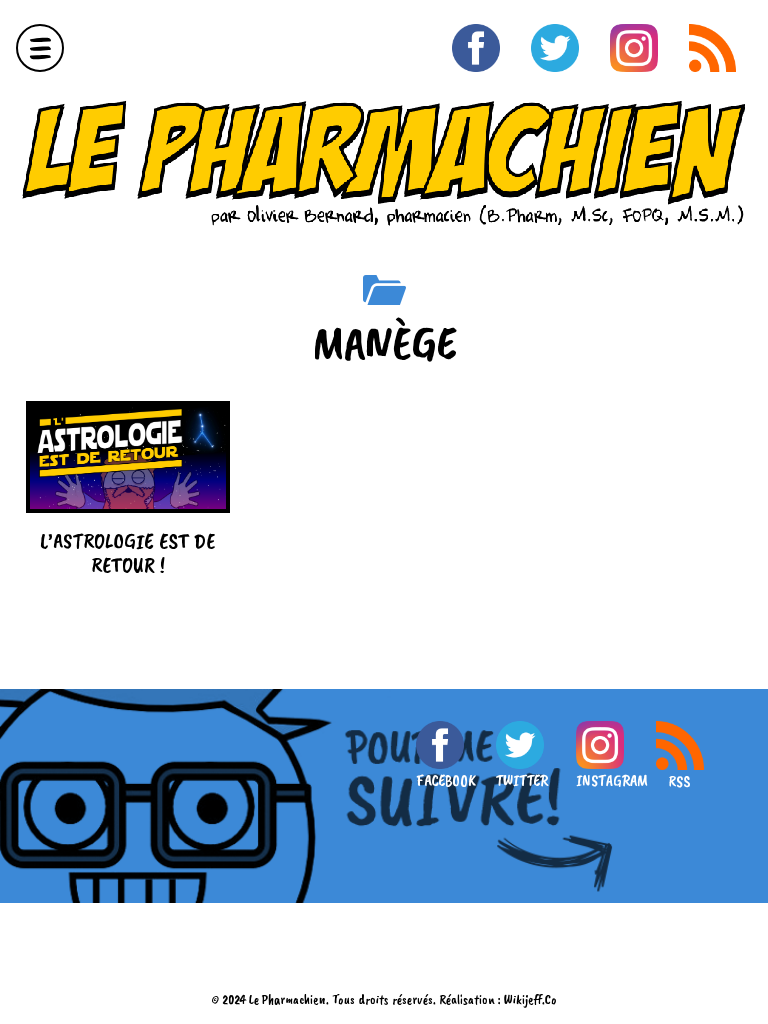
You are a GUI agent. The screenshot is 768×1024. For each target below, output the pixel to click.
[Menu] (40, 48)
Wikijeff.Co (530, 999)
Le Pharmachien (287, 999)
